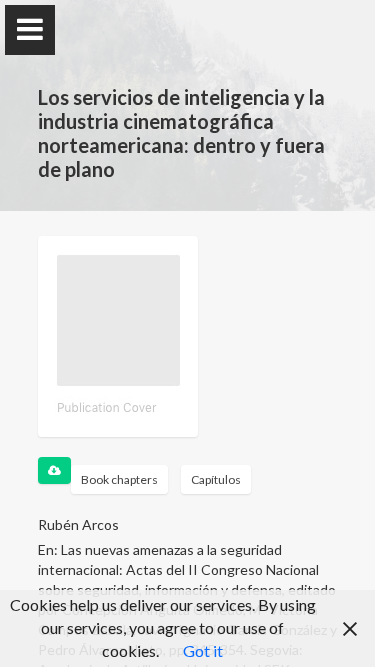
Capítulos (216, 479)
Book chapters (119, 479)
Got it (203, 650)
